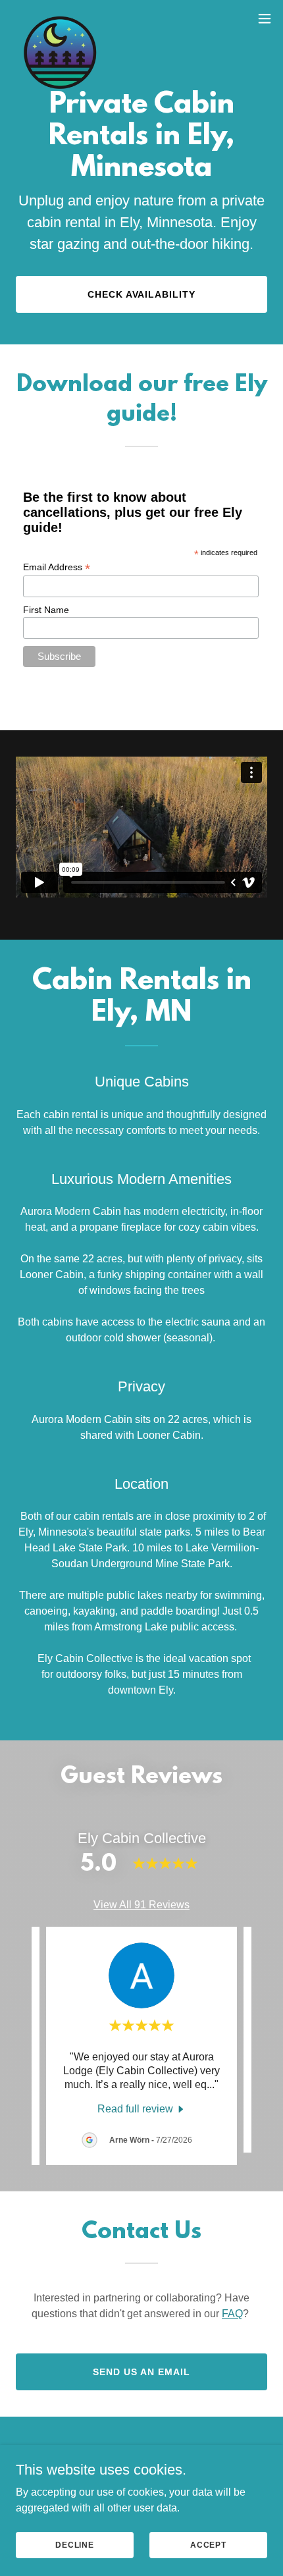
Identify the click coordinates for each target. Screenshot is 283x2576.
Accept (208, 2544)
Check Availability (142, 294)
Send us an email (141, 2372)
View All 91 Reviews (141, 1905)
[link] (60, 18)
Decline (75, 2544)
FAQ (232, 2314)
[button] (265, 18)
